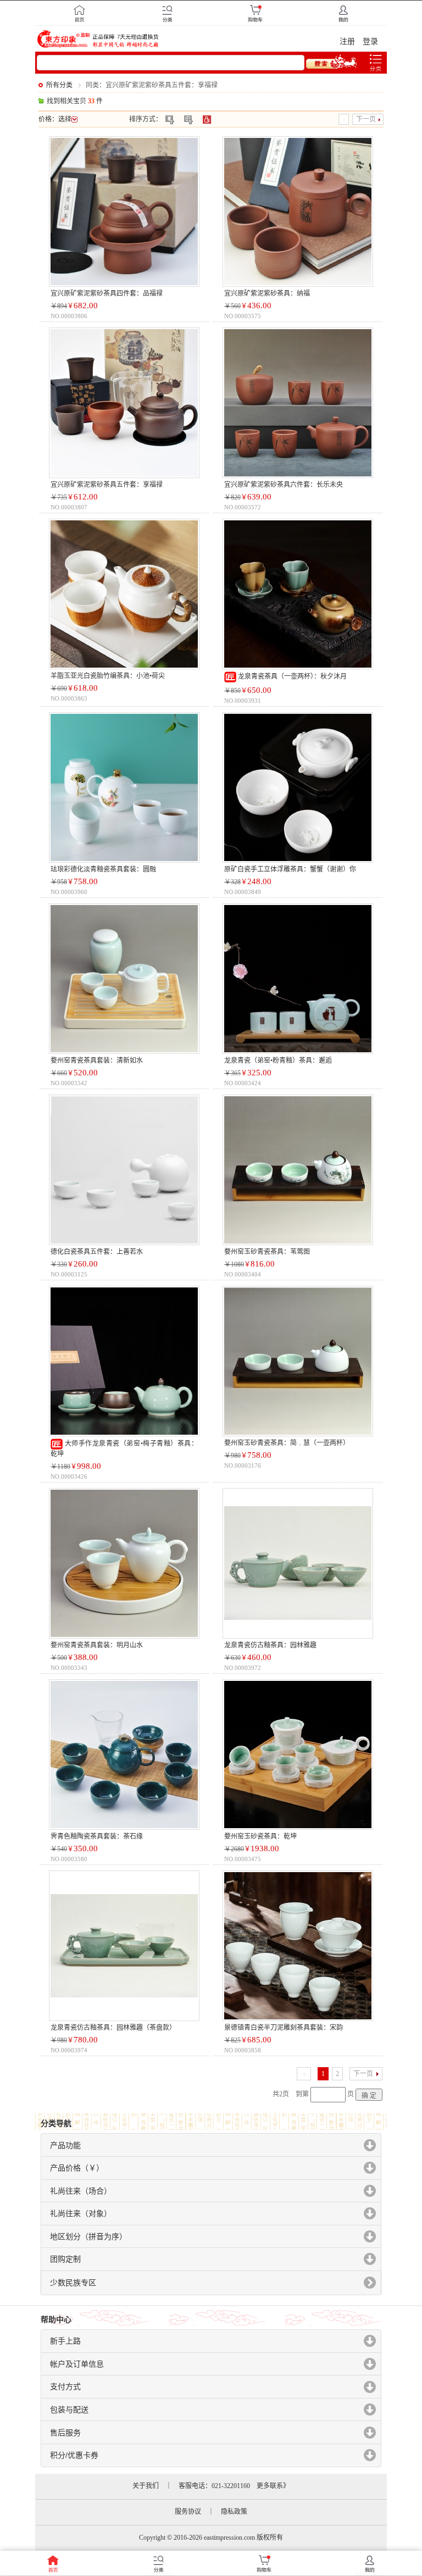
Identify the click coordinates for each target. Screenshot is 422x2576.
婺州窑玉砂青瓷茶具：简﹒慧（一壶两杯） (287, 1443)
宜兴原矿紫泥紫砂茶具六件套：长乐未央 (284, 485)
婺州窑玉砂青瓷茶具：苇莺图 (267, 1252)
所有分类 (59, 85)
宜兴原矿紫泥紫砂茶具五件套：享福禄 (107, 485)
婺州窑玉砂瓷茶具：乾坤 (260, 1836)
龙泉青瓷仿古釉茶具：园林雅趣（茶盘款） (113, 2028)
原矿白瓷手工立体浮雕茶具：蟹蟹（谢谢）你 (290, 869)
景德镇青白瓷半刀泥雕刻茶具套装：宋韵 (284, 2028)
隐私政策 (234, 2512)
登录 (370, 41)
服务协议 (188, 2512)
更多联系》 (273, 2486)
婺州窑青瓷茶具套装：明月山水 (97, 1645)
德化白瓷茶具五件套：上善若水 (97, 1252)
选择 (65, 119)
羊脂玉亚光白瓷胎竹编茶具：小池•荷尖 (108, 676)
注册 (347, 41)
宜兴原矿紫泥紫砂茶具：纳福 (267, 293)
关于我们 (146, 2486)
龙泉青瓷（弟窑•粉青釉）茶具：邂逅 (278, 1061)
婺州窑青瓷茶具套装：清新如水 (97, 1061)
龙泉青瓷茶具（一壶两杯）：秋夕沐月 (291, 676)
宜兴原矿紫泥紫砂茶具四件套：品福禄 (107, 293)
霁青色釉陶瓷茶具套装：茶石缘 (97, 1836)
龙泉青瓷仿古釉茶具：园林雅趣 (270, 1645)
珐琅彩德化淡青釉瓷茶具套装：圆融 (103, 869)
